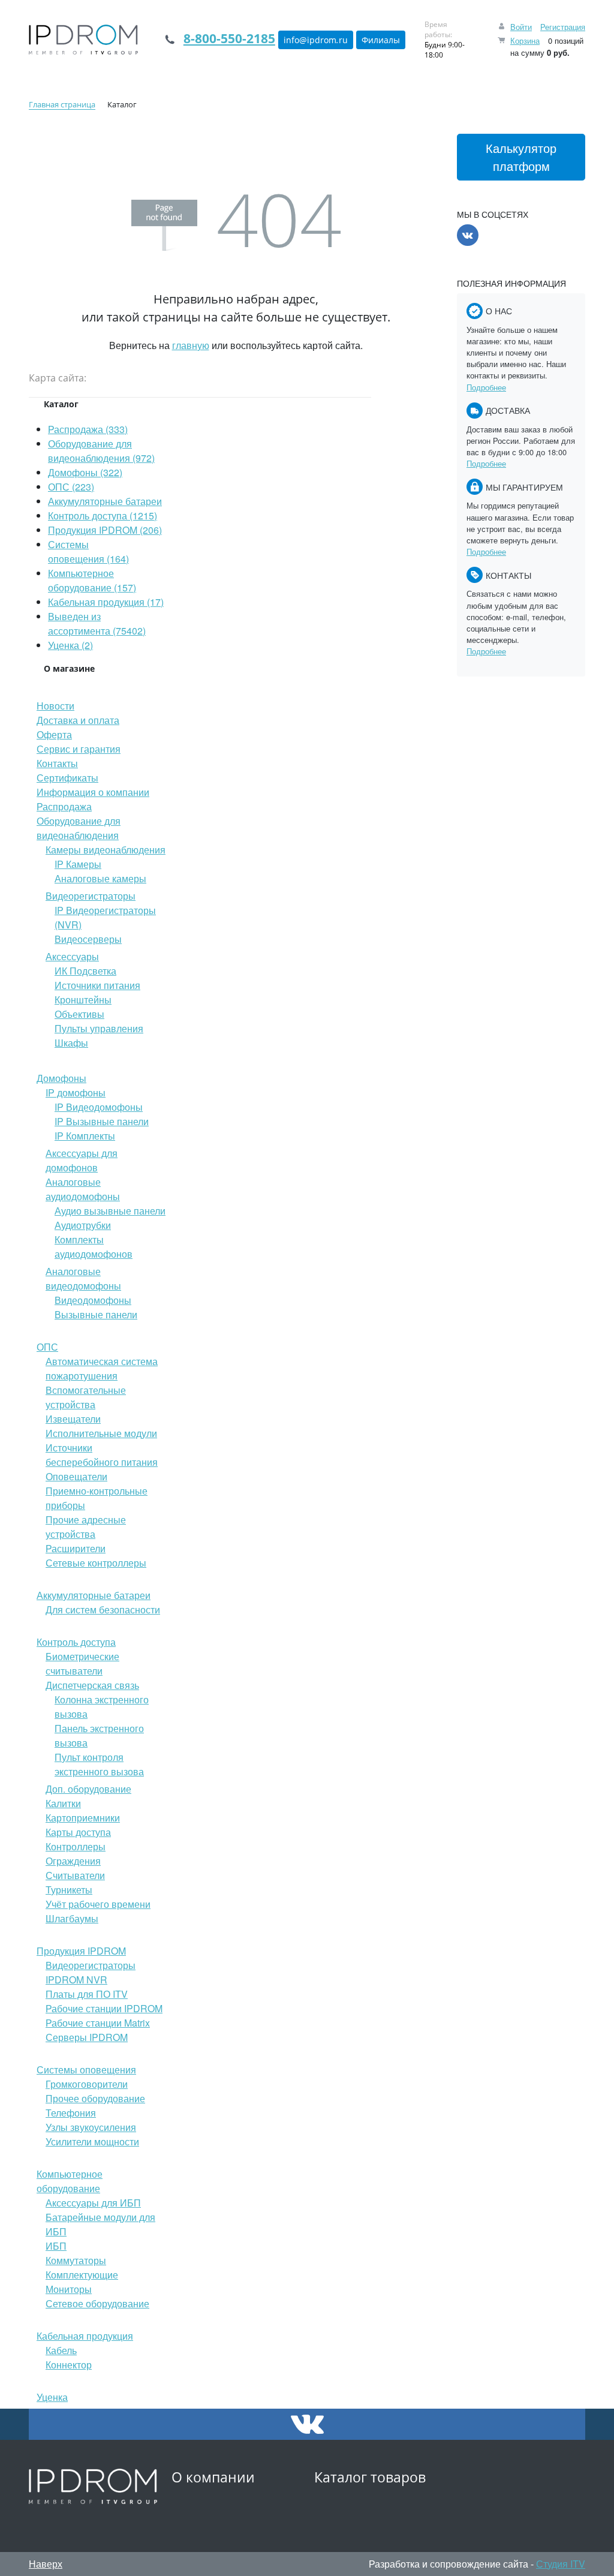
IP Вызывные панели (102, 1121)
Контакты (57, 763)
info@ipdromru (316, 40)
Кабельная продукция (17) (106, 602)
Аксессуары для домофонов (82, 1160)
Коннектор (69, 2365)
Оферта (54, 734)
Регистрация (563, 27)
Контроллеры (76, 1846)
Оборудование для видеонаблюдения (79, 828)
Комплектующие (82, 2275)
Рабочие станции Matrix (98, 2023)
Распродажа (64, 806)
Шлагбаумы (72, 1918)
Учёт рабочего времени (98, 1904)
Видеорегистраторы (91, 896)
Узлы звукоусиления (91, 2127)
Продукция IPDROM (81, 1951)
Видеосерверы (88, 939)
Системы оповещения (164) (88, 551)
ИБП (56, 2246)
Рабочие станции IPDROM (104, 2008)
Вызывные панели (96, 1314)
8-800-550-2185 (229, 38)
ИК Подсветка (85, 971)
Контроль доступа (76, 1642)
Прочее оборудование (95, 2098)
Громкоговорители (87, 2084)
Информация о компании (93, 792)
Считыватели (75, 1875)
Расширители (76, 1548)
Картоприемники (83, 1818)
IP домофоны (76, 1092)
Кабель (61, 2350)
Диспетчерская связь (92, 1685)
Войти (521, 27)
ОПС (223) (71, 487)
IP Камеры (78, 864)
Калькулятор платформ (521, 157)
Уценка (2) (70, 645)
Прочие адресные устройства (86, 1527)
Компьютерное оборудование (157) (92, 580)
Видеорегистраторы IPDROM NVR (91, 1972)
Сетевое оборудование (97, 2303)
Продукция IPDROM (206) (105, 530)
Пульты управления (99, 1028)
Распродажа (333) (88, 429)
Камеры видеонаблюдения (106, 850)
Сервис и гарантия (79, 749)
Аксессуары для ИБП (93, 2203)
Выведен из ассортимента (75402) (97, 623)
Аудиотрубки (83, 1225)
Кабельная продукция (85, 2336)
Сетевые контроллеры (96, 1563)
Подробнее (486, 387)
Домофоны (61, 1078)
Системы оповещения (86, 2069)
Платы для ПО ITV (87, 1994)
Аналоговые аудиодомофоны (83, 1189)
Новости (55, 706)
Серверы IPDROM (87, 2037)
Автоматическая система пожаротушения (102, 1368)
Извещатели (73, 1419)
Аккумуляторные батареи (105, 501)
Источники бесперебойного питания (102, 1455)
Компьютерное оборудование (70, 2181)
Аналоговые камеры (100, 878)
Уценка (52, 2397)
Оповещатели (76, 1476)
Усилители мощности (92, 2141)
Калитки (63, 1803)
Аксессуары (72, 956)
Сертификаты (67, 778)
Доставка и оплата (78, 720)
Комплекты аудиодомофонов (94, 1247)
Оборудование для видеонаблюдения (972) (101, 451)
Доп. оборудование (88, 1789)
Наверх (46, 2564)
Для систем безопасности (103, 1609)
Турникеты (69, 1890)
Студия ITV (561, 2564)
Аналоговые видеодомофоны (83, 1278)
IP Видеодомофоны (99, 1107)
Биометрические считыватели (82, 1663)
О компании (213, 2477)
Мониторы (69, 2289)
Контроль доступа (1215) (103, 515)
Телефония (71, 2113)
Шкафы (71, 1043)
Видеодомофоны (93, 1300)
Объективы (79, 1014)
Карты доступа (78, 1832)
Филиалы (381, 40)
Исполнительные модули (101, 1433)
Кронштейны (83, 1000)
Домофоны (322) (85, 472)
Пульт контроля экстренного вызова (99, 1764)
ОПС (47, 1347)
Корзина (525, 40)
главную (191, 345)
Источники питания (97, 985)
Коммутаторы (76, 2260)
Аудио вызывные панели (110, 1211)
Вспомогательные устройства (86, 1397)
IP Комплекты (85, 1136)
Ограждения (73, 1861)
